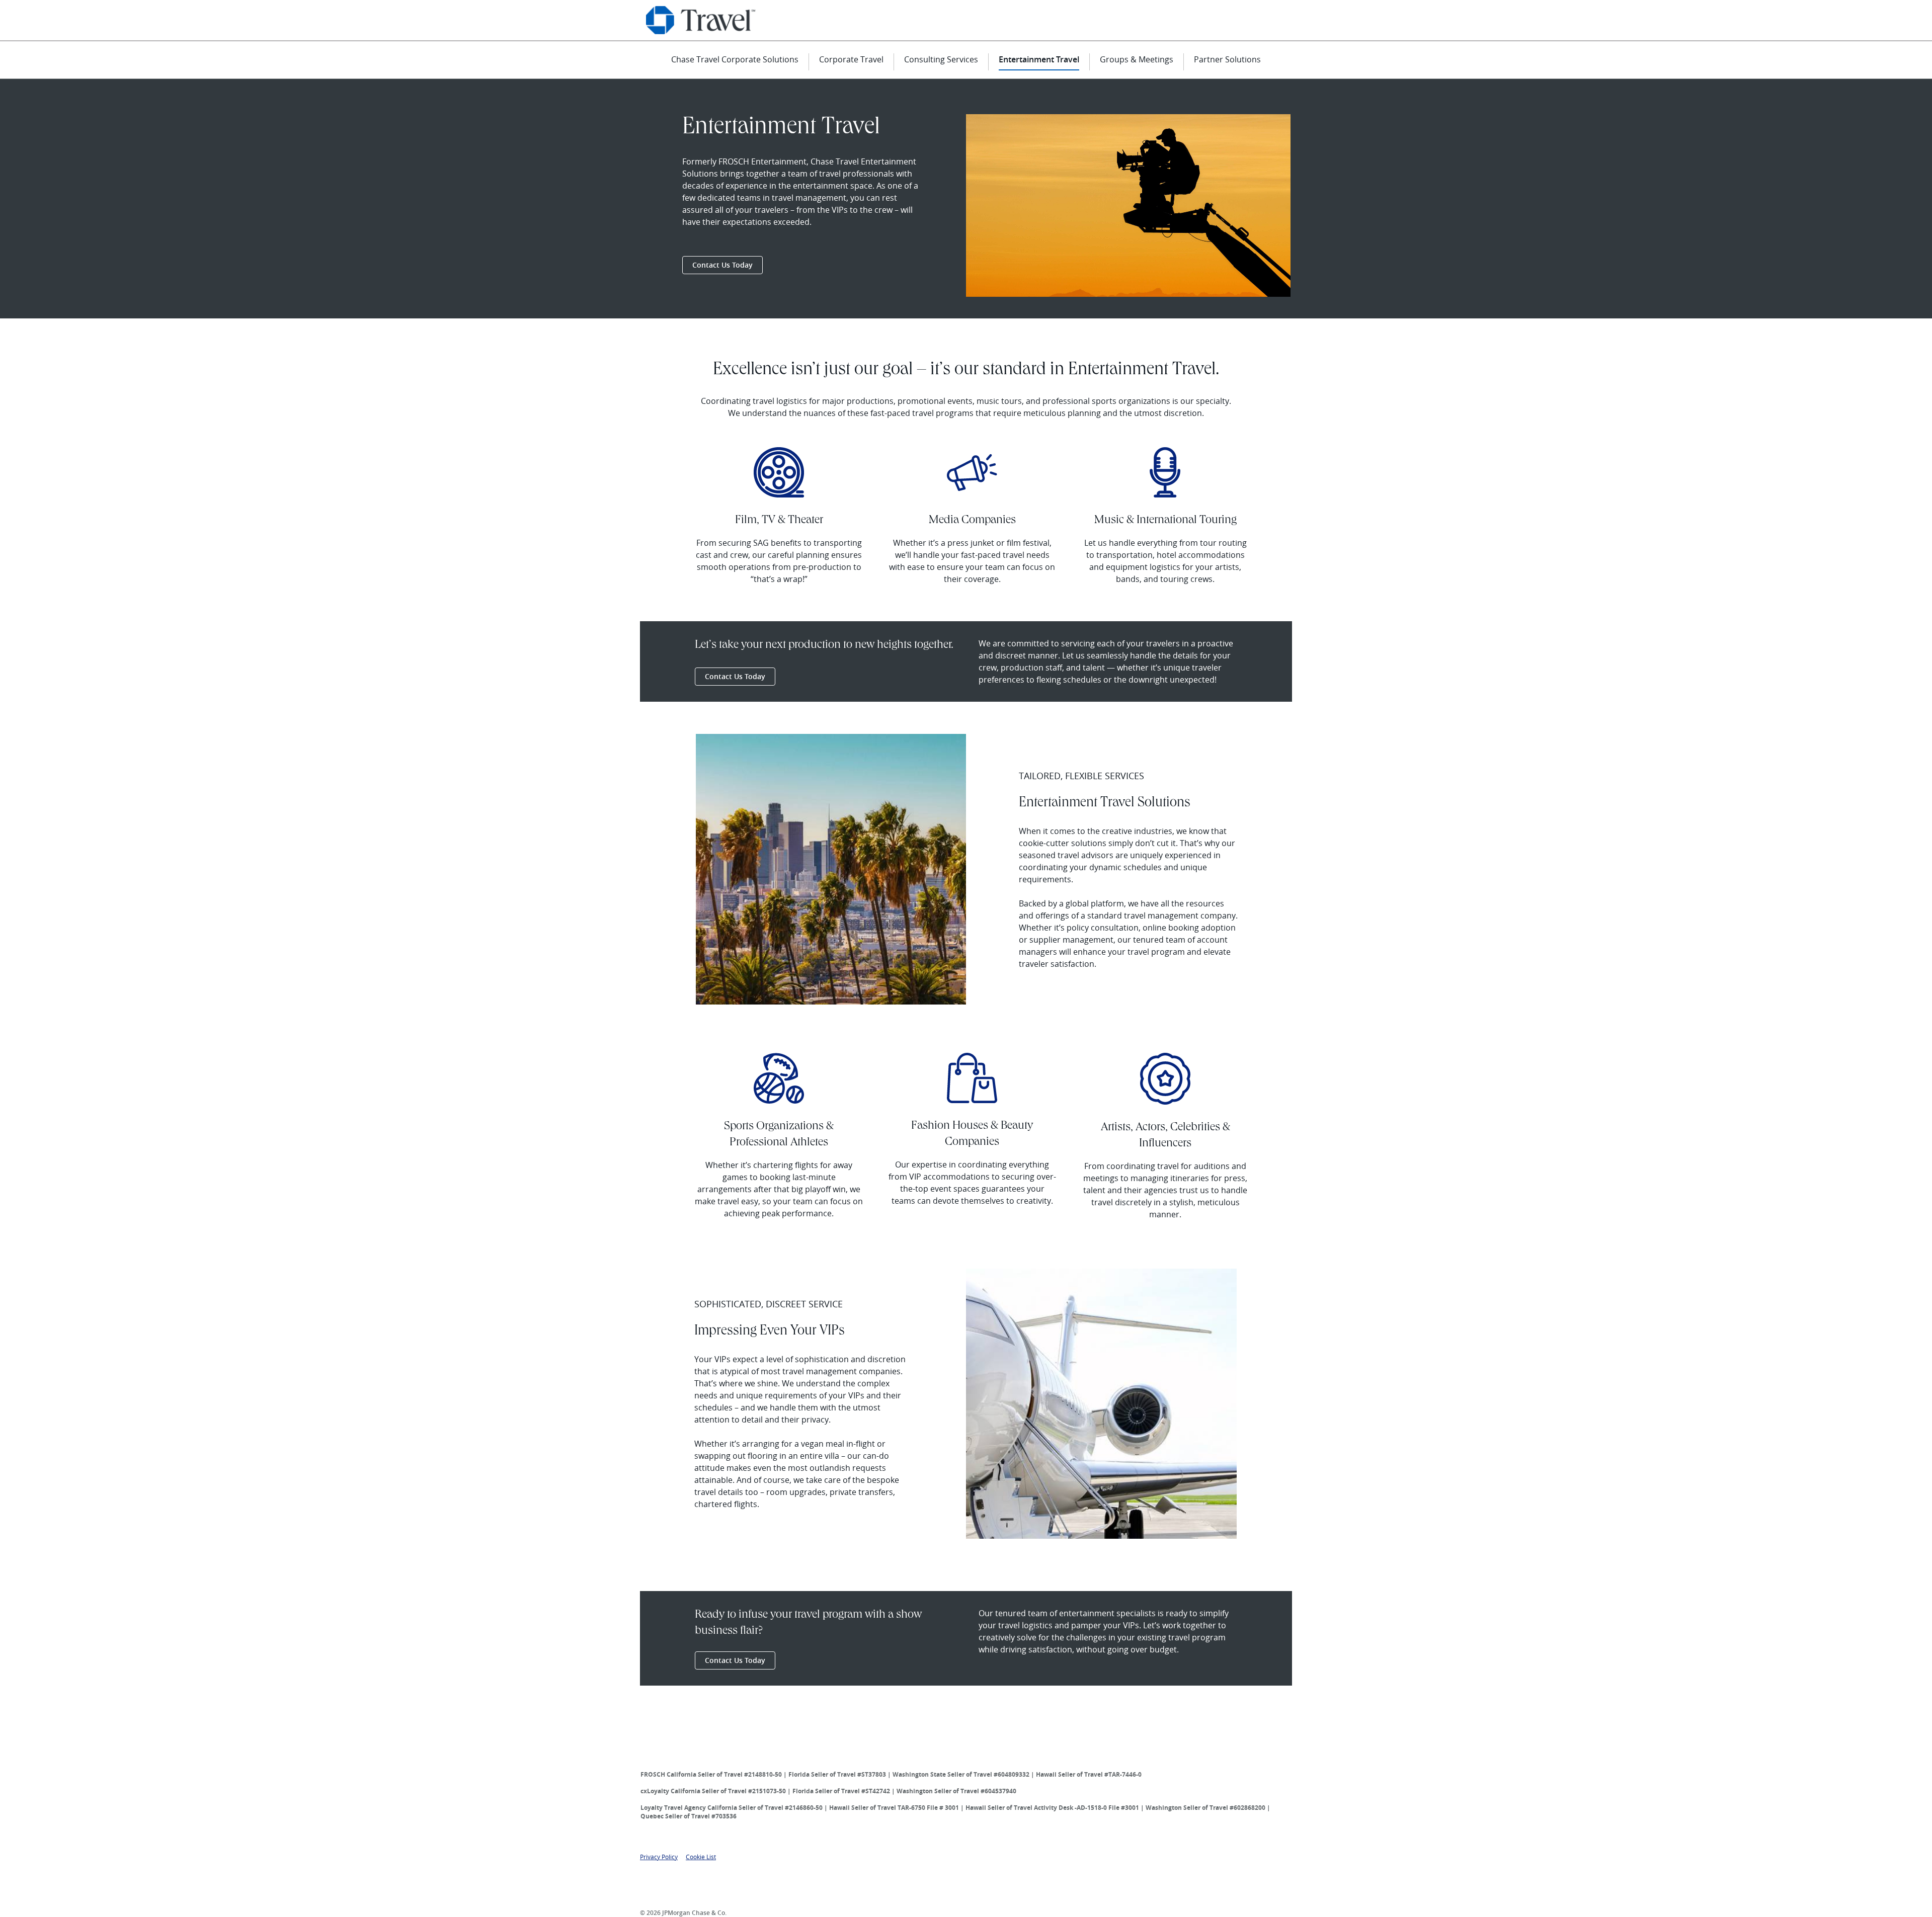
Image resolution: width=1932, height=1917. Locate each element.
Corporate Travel (851, 59)
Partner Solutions (1227, 59)
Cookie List (701, 1857)
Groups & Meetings (1137, 59)
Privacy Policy (659, 1857)
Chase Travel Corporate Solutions (735, 59)
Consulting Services (941, 59)
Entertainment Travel (1039, 59)
